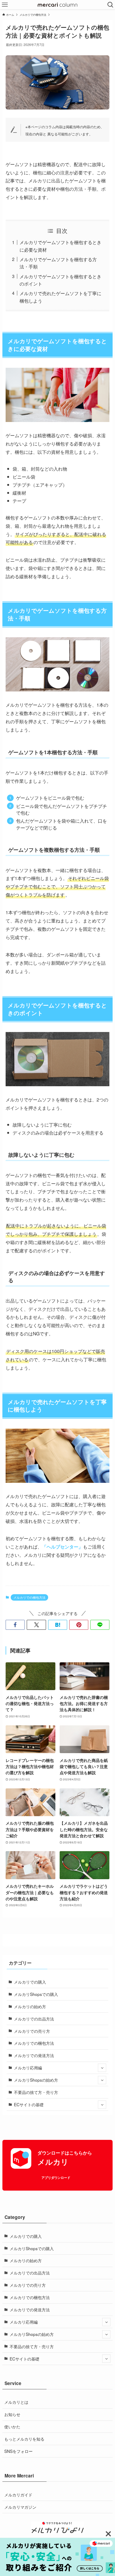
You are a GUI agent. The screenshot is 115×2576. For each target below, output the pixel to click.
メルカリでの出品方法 (34, 2019)
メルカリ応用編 (28, 2067)
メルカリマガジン (20, 2507)
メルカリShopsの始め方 (36, 2080)
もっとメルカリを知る (24, 2439)
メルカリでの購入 (30, 1982)
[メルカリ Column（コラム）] (57, 5)
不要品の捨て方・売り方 (36, 2092)
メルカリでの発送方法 (34, 2055)
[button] (15, 1625)
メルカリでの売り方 (32, 2031)
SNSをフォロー (18, 2451)
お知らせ (12, 2414)
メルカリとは (16, 2402)
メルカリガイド (18, 2495)
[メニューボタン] (5, 5)
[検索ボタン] (110, 5)
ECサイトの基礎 (29, 2104)
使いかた (12, 2426)
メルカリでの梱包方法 (29, 1597)
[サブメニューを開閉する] (102, 2068)
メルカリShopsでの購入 (36, 1994)
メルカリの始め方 (30, 2006)
